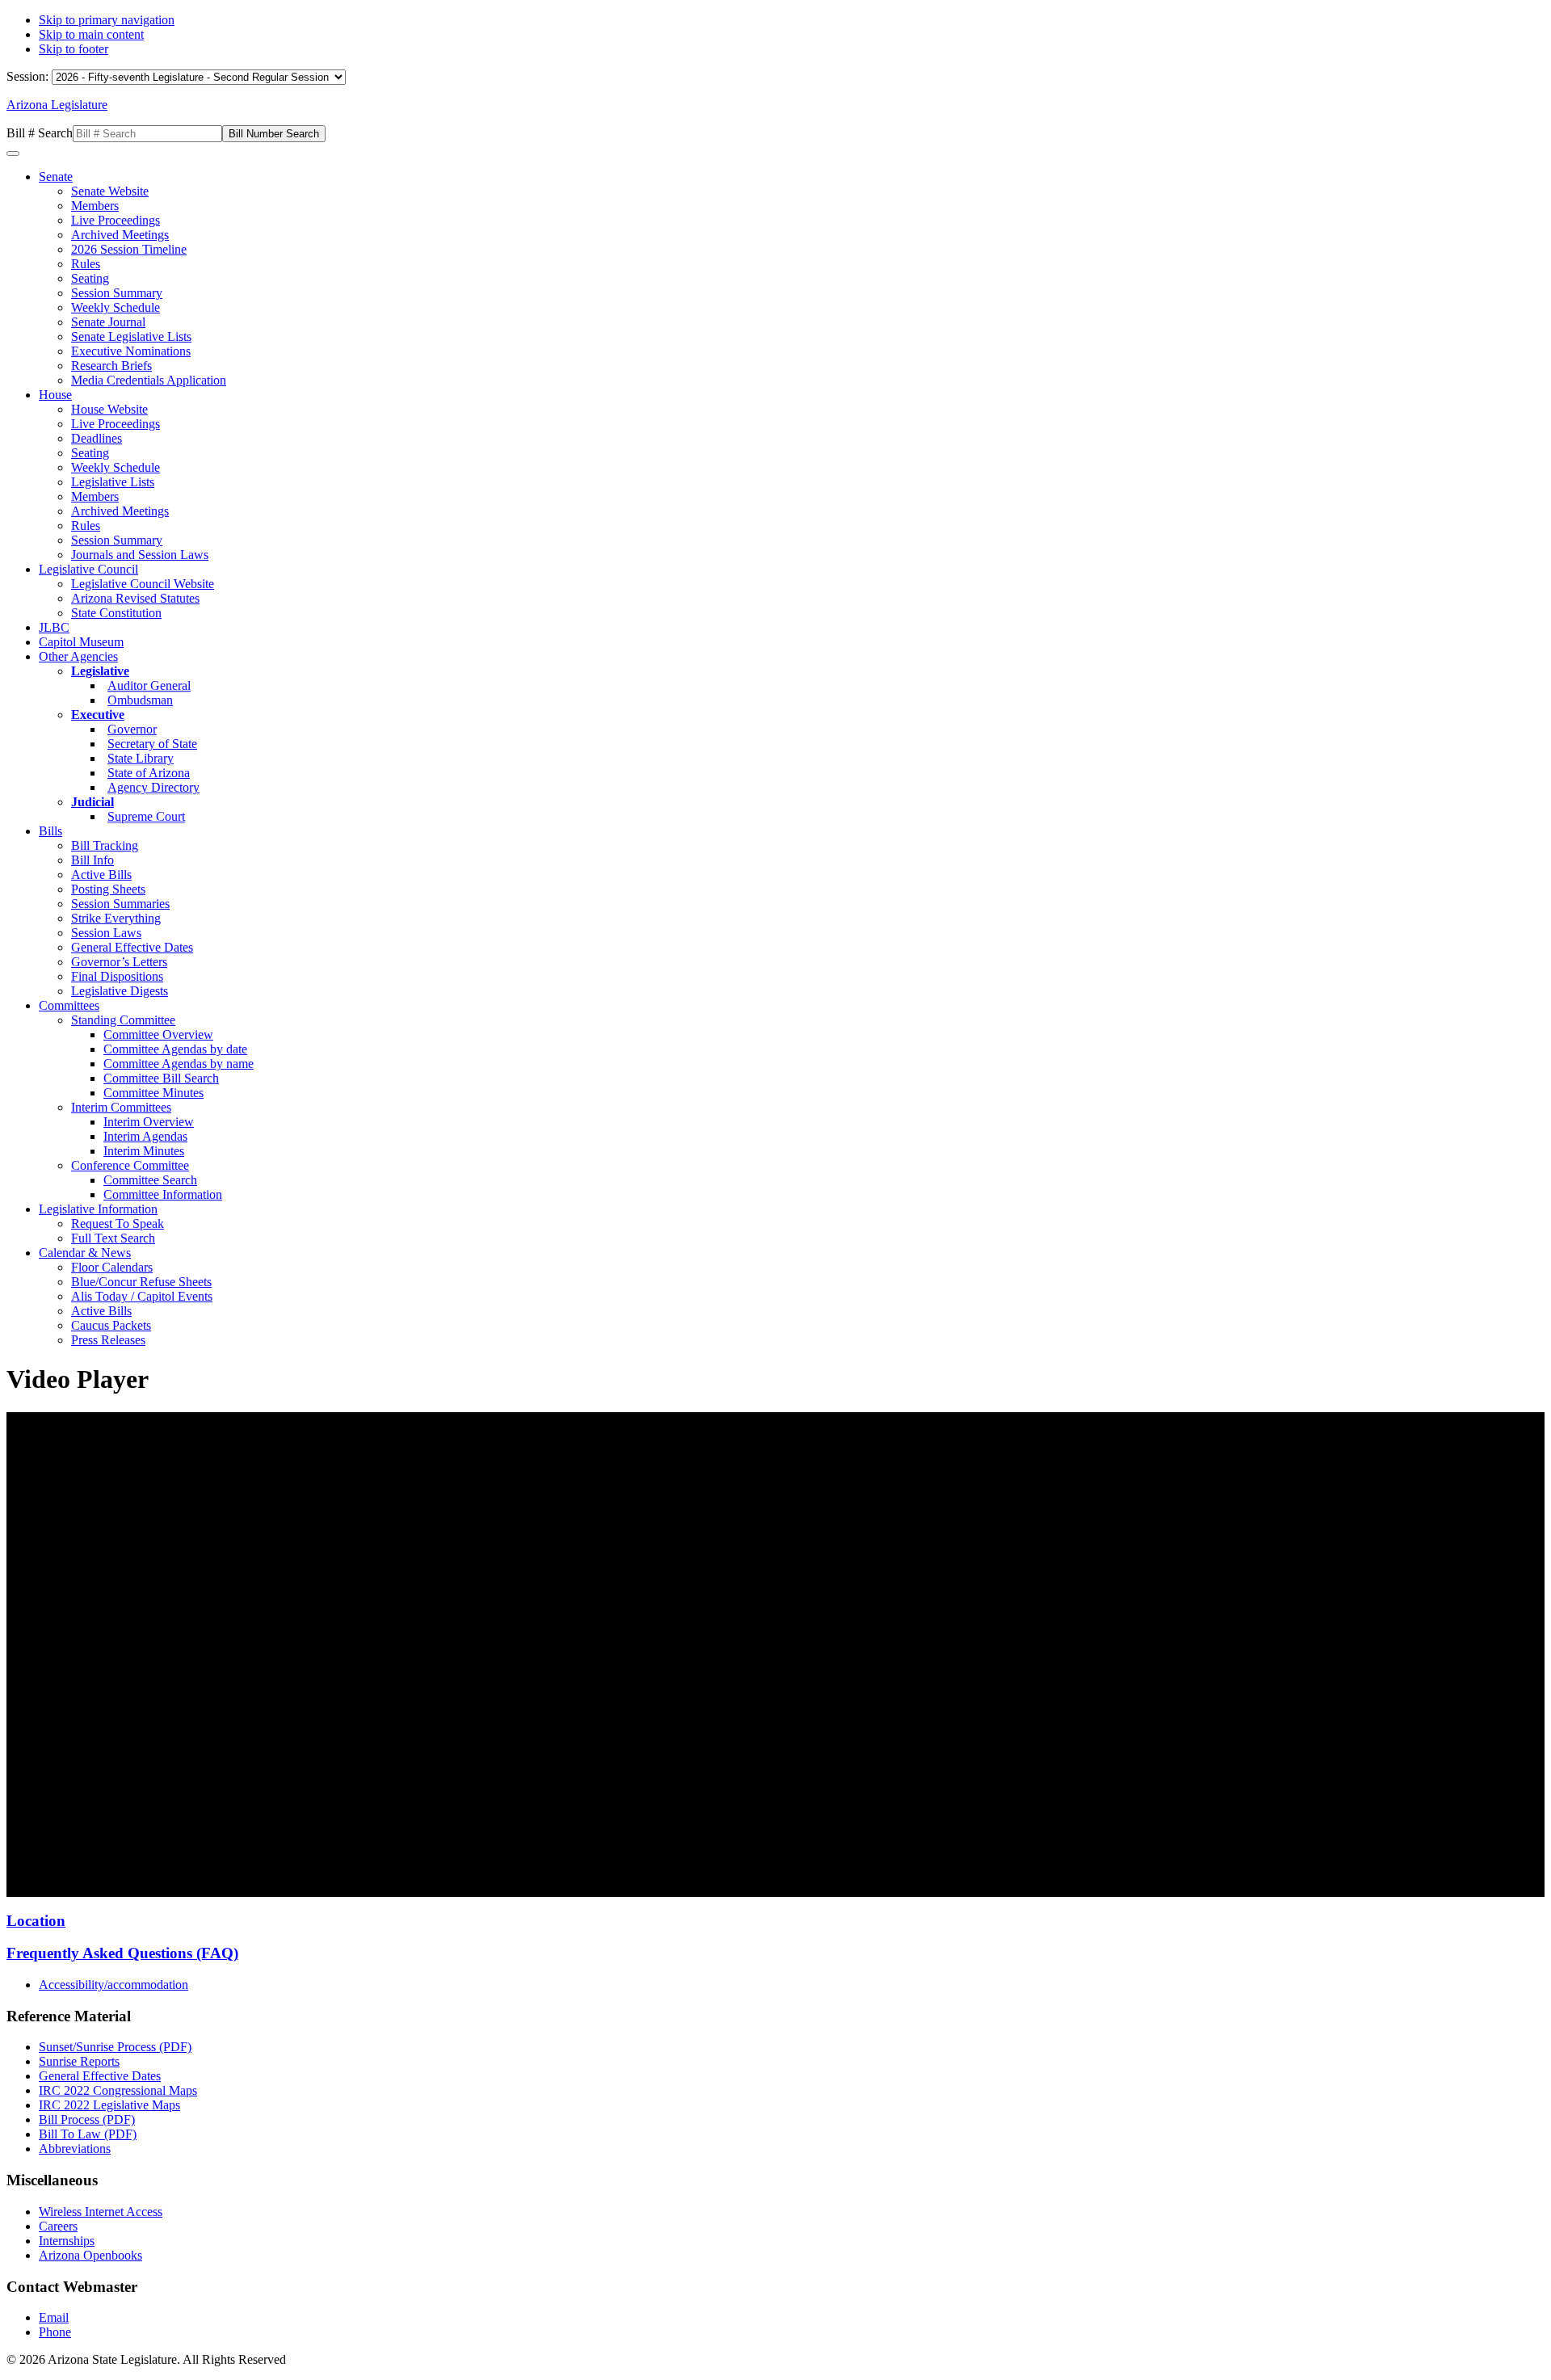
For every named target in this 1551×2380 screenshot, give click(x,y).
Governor (132, 729)
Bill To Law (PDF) (88, 2134)
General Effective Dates (132, 947)
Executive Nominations (131, 351)
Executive (98, 715)
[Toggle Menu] (13, 153)
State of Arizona (149, 773)
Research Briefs (111, 366)
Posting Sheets (108, 889)
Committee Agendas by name (179, 1064)
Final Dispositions (117, 976)
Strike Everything (116, 918)
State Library (141, 758)
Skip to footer (74, 49)
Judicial (92, 802)
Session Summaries (120, 904)
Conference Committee (130, 1165)
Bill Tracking (105, 845)
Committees (69, 1005)
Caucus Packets (111, 1325)
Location (36, 1921)
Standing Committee (123, 1020)
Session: (29, 76)
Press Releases (108, 1340)
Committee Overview (158, 1034)
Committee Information (163, 1194)
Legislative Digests (120, 991)
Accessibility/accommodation (113, 1985)
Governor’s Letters (119, 962)
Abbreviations (75, 2149)
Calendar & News (85, 1253)
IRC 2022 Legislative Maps (109, 2105)
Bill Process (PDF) (87, 2119)
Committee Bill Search (161, 1078)
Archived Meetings (120, 235)
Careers (58, 2226)
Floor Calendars (112, 1267)
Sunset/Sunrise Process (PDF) (115, 2047)
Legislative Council (88, 569)
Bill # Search (40, 133)
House (55, 395)
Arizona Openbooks (90, 2255)
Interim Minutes (144, 1151)
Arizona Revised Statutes (135, 598)
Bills (50, 831)
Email (54, 2317)
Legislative (100, 671)
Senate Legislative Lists (131, 336)
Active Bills (101, 875)
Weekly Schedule (116, 307)
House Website (109, 409)
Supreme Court (146, 816)
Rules (86, 264)
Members (95, 206)
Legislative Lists (113, 482)
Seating (90, 278)
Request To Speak (118, 1224)
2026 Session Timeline (129, 249)
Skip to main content (91, 34)
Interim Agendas (145, 1136)
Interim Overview (149, 1122)
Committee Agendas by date (175, 1049)
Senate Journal (108, 322)
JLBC (54, 627)
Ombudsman (140, 700)
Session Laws (106, 933)
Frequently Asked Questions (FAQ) (122, 1953)
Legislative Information (98, 1209)
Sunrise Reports (79, 2061)
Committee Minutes (153, 1093)
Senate (56, 177)
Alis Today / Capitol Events (142, 1296)
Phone (55, 2332)
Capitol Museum (81, 642)
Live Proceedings (116, 220)
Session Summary (117, 293)
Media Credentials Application (149, 380)
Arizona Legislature (57, 105)
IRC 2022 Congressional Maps (118, 2090)
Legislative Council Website (143, 584)
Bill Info (92, 860)
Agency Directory (153, 787)
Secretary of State (152, 744)
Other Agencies (78, 656)
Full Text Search (113, 1238)
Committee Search (150, 1180)
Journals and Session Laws (140, 555)
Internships (67, 2241)
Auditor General (149, 685)
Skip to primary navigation (107, 20)
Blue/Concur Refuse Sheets (141, 1282)
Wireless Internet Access (101, 2212)
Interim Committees (121, 1107)
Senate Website (110, 191)
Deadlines (97, 438)
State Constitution (116, 613)
